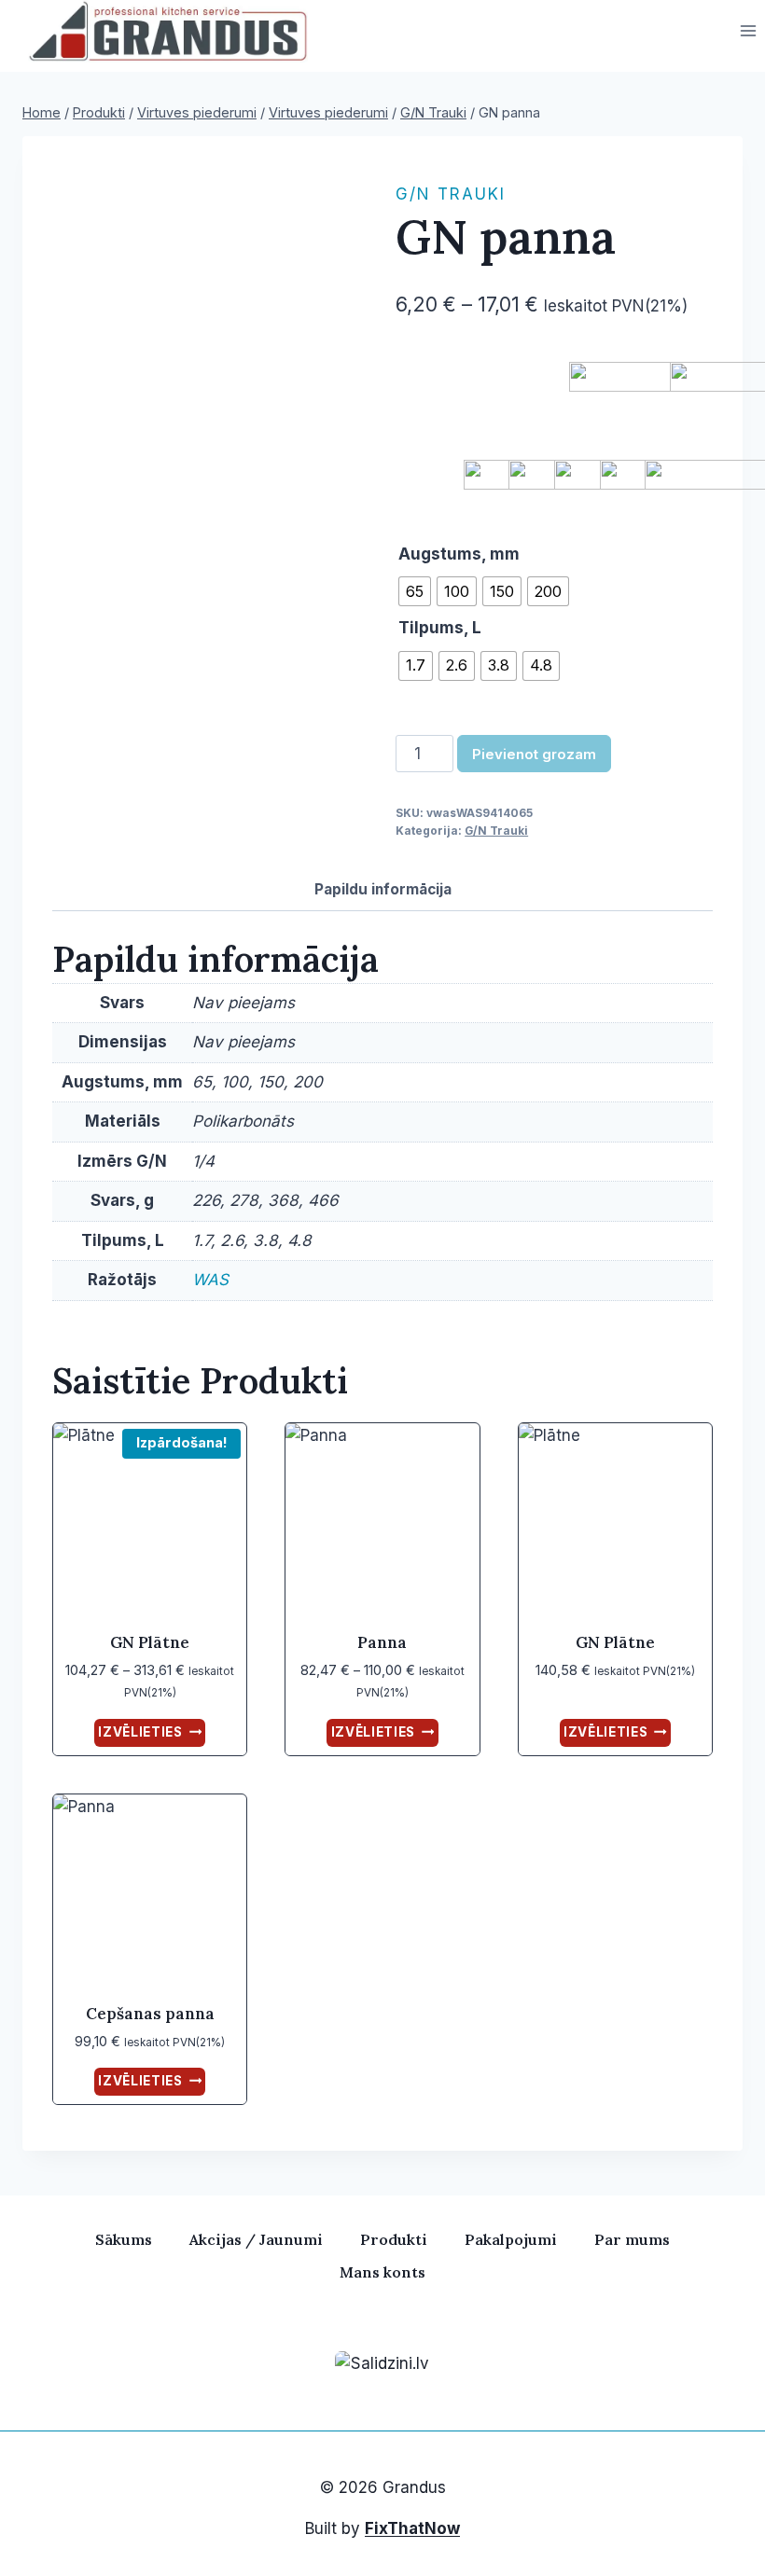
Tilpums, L (440, 628)
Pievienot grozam (534, 754)
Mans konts (382, 2272)
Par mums (632, 2239)
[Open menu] (748, 31)
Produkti (394, 2239)
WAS (210, 1280)
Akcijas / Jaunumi (256, 2239)
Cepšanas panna (150, 2014)
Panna (382, 1642)
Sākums (124, 2239)
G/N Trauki (451, 194)
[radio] (415, 591)
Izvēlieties (140, 1732)
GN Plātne (150, 1642)
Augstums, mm (459, 554)
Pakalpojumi (511, 2239)
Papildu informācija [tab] (383, 889)
